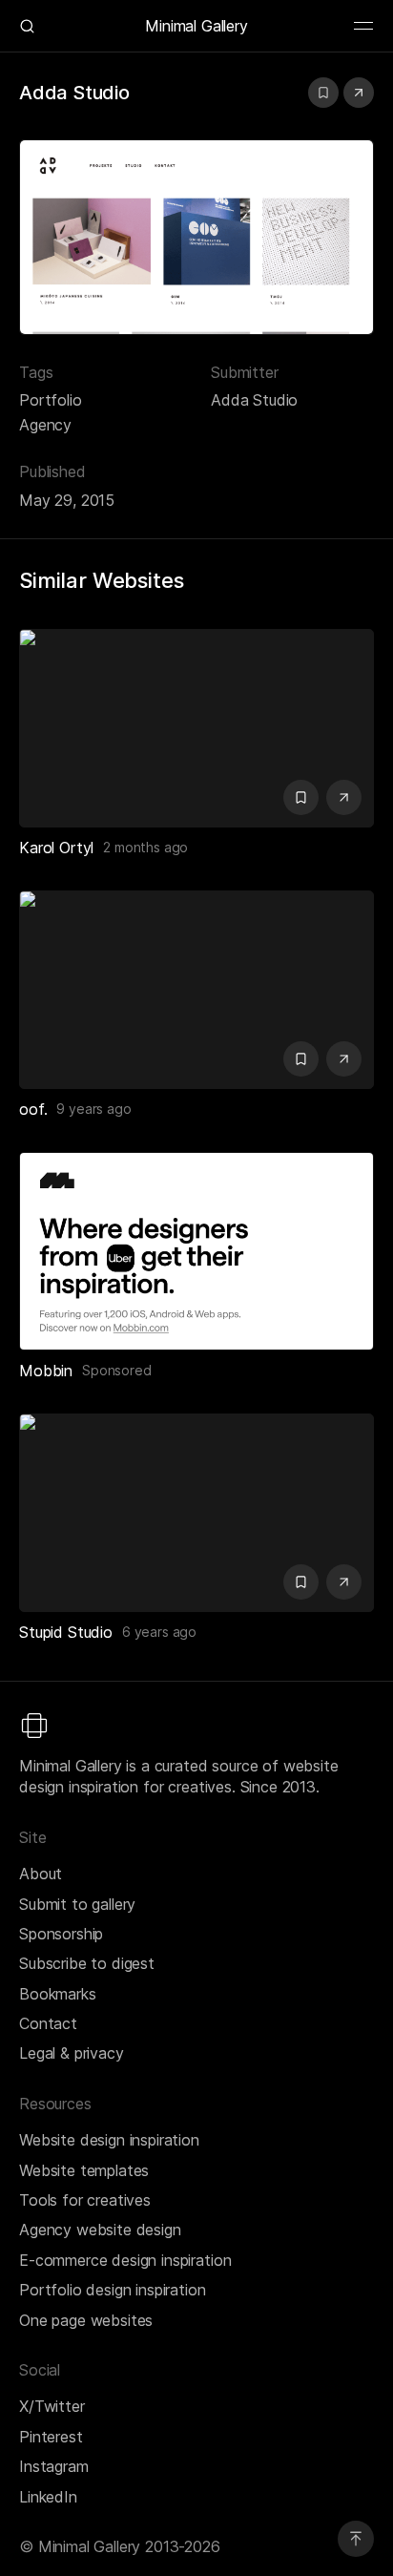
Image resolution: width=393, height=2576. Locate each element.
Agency (45, 425)
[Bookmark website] (323, 93)
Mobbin (46, 1371)
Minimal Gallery (196, 26)
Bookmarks (58, 1994)
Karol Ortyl (56, 848)
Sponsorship (61, 1934)
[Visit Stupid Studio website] (344, 1582)
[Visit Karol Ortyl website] (344, 797)
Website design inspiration (109, 2140)
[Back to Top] (356, 2539)
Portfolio (51, 400)
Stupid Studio (66, 1632)
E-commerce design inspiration (125, 2260)
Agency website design (100, 2230)
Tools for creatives (85, 2200)
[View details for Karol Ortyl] (196, 728)
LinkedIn (48, 2497)
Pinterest (51, 2437)
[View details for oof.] (196, 990)
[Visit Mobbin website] (196, 1251)
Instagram (54, 2466)
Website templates (84, 2170)
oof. (33, 1109)
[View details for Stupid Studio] (196, 1513)
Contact (48, 2023)
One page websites (86, 2320)
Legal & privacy (72, 2053)
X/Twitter (52, 2406)
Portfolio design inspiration (113, 2290)
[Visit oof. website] (344, 1059)
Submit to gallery (77, 1904)
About (41, 1874)
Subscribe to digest (87, 1963)
